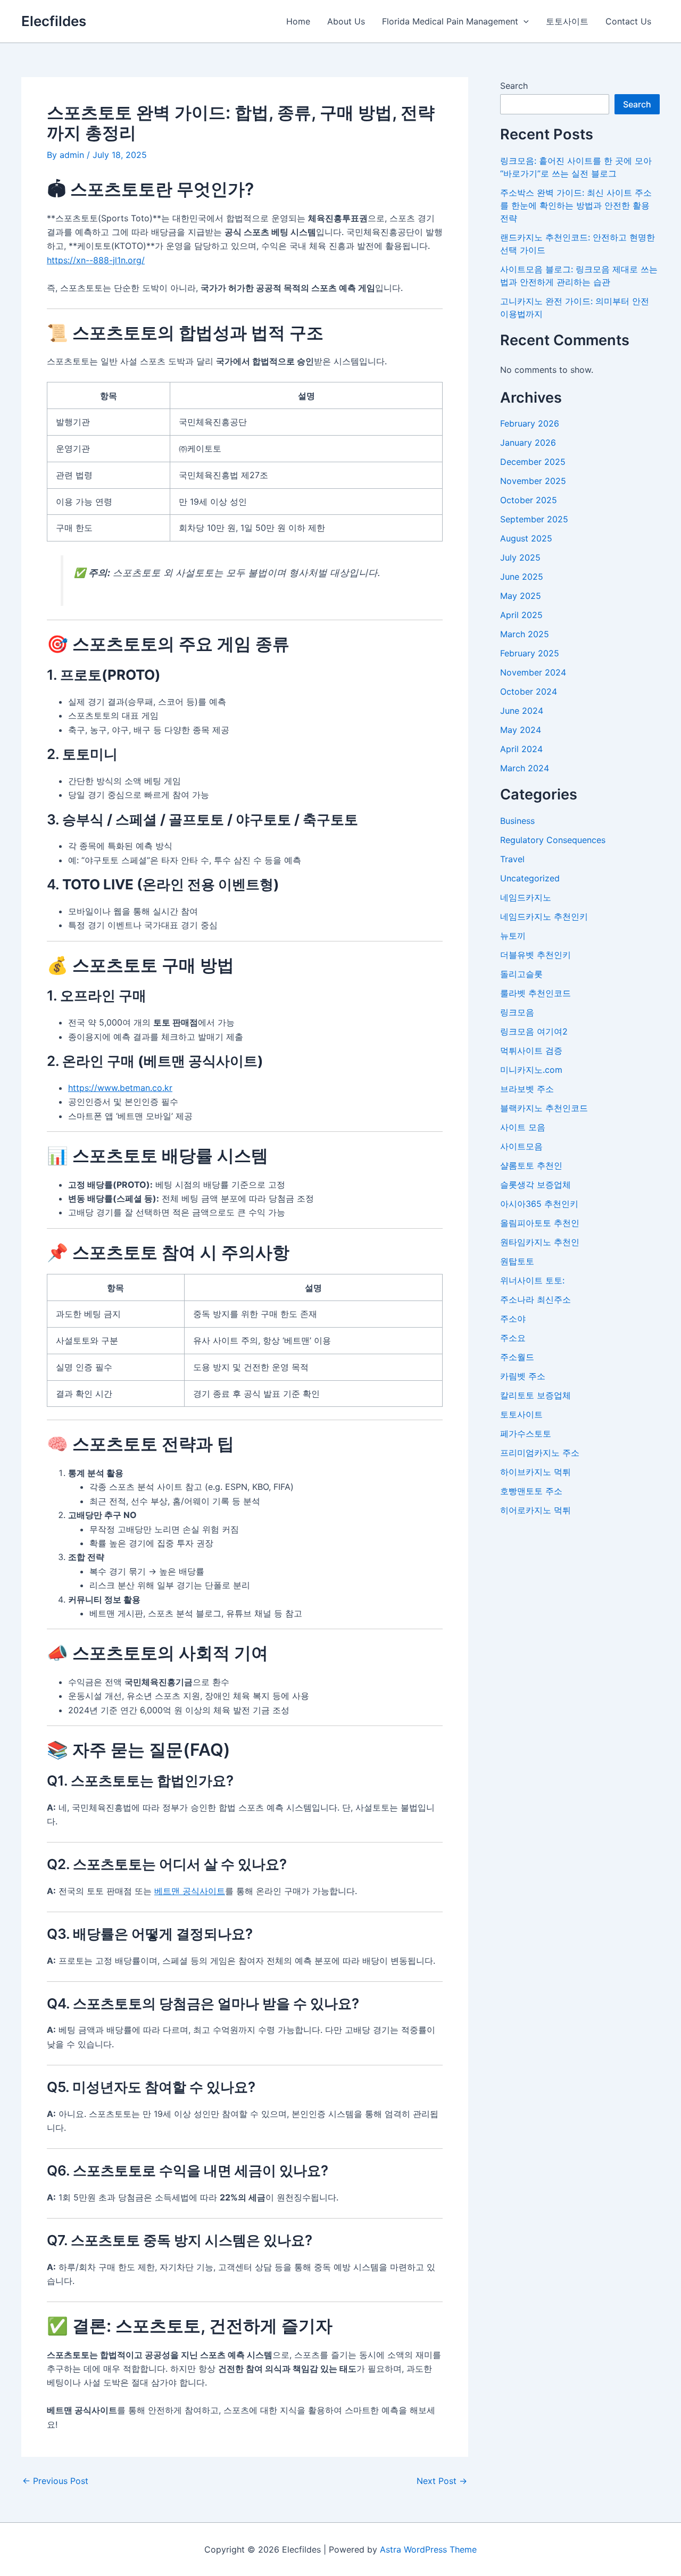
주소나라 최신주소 (535, 1299)
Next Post (442, 2481)
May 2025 (521, 596)
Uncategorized (530, 878)
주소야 (513, 1319)
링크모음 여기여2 (534, 1031)
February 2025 (530, 653)
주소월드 (517, 1357)
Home (298, 21)
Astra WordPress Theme (428, 2549)
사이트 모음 (523, 1127)
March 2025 (525, 634)
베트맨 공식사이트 (190, 1891)
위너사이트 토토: (532, 1280)
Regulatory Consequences (553, 840)
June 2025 (522, 577)
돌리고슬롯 (521, 974)
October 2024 (529, 691)
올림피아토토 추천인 (540, 1223)
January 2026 (528, 443)
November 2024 (533, 672)
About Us (346, 21)
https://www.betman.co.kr (120, 1088)
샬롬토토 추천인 (531, 1165)
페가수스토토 (526, 1433)
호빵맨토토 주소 (531, 1491)
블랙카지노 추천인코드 (544, 1108)
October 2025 (529, 500)
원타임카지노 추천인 (540, 1242)
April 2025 (521, 615)
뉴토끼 (513, 936)
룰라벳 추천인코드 (535, 993)
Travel (512, 859)
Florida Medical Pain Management (450, 21)
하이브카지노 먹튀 (535, 1472)
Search (514, 86)
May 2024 (521, 730)
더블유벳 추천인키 (535, 955)
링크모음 (517, 1012)
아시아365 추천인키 (539, 1204)
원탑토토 (517, 1261)
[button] (524, 21)
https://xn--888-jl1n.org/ (96, 260)
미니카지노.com (531, 1070)
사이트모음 (521, 1146)
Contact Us (628, 21)
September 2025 (534, 519)
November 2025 (533, 481)
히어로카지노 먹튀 (535, 1510)
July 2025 (520, 557)
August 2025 (526, 538)
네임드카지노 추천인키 (544, 916)
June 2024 (522, 711)
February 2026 (530, 423)
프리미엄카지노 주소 (540, 1453)
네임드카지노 (526, 897)
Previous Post (55, 2481)
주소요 (513, 1338)
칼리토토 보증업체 (535, 1395)
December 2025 (533, 462)
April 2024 (521, 749)
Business (517, 821)
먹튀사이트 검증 (531, 1051)
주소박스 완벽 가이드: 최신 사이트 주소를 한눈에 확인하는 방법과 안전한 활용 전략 (576, 205)
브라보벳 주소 (527, 1089)
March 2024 (525, 768)
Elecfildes (54, 21)
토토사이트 (567, 21)
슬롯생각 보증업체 (535, 1185)
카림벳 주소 (523, 1376)
